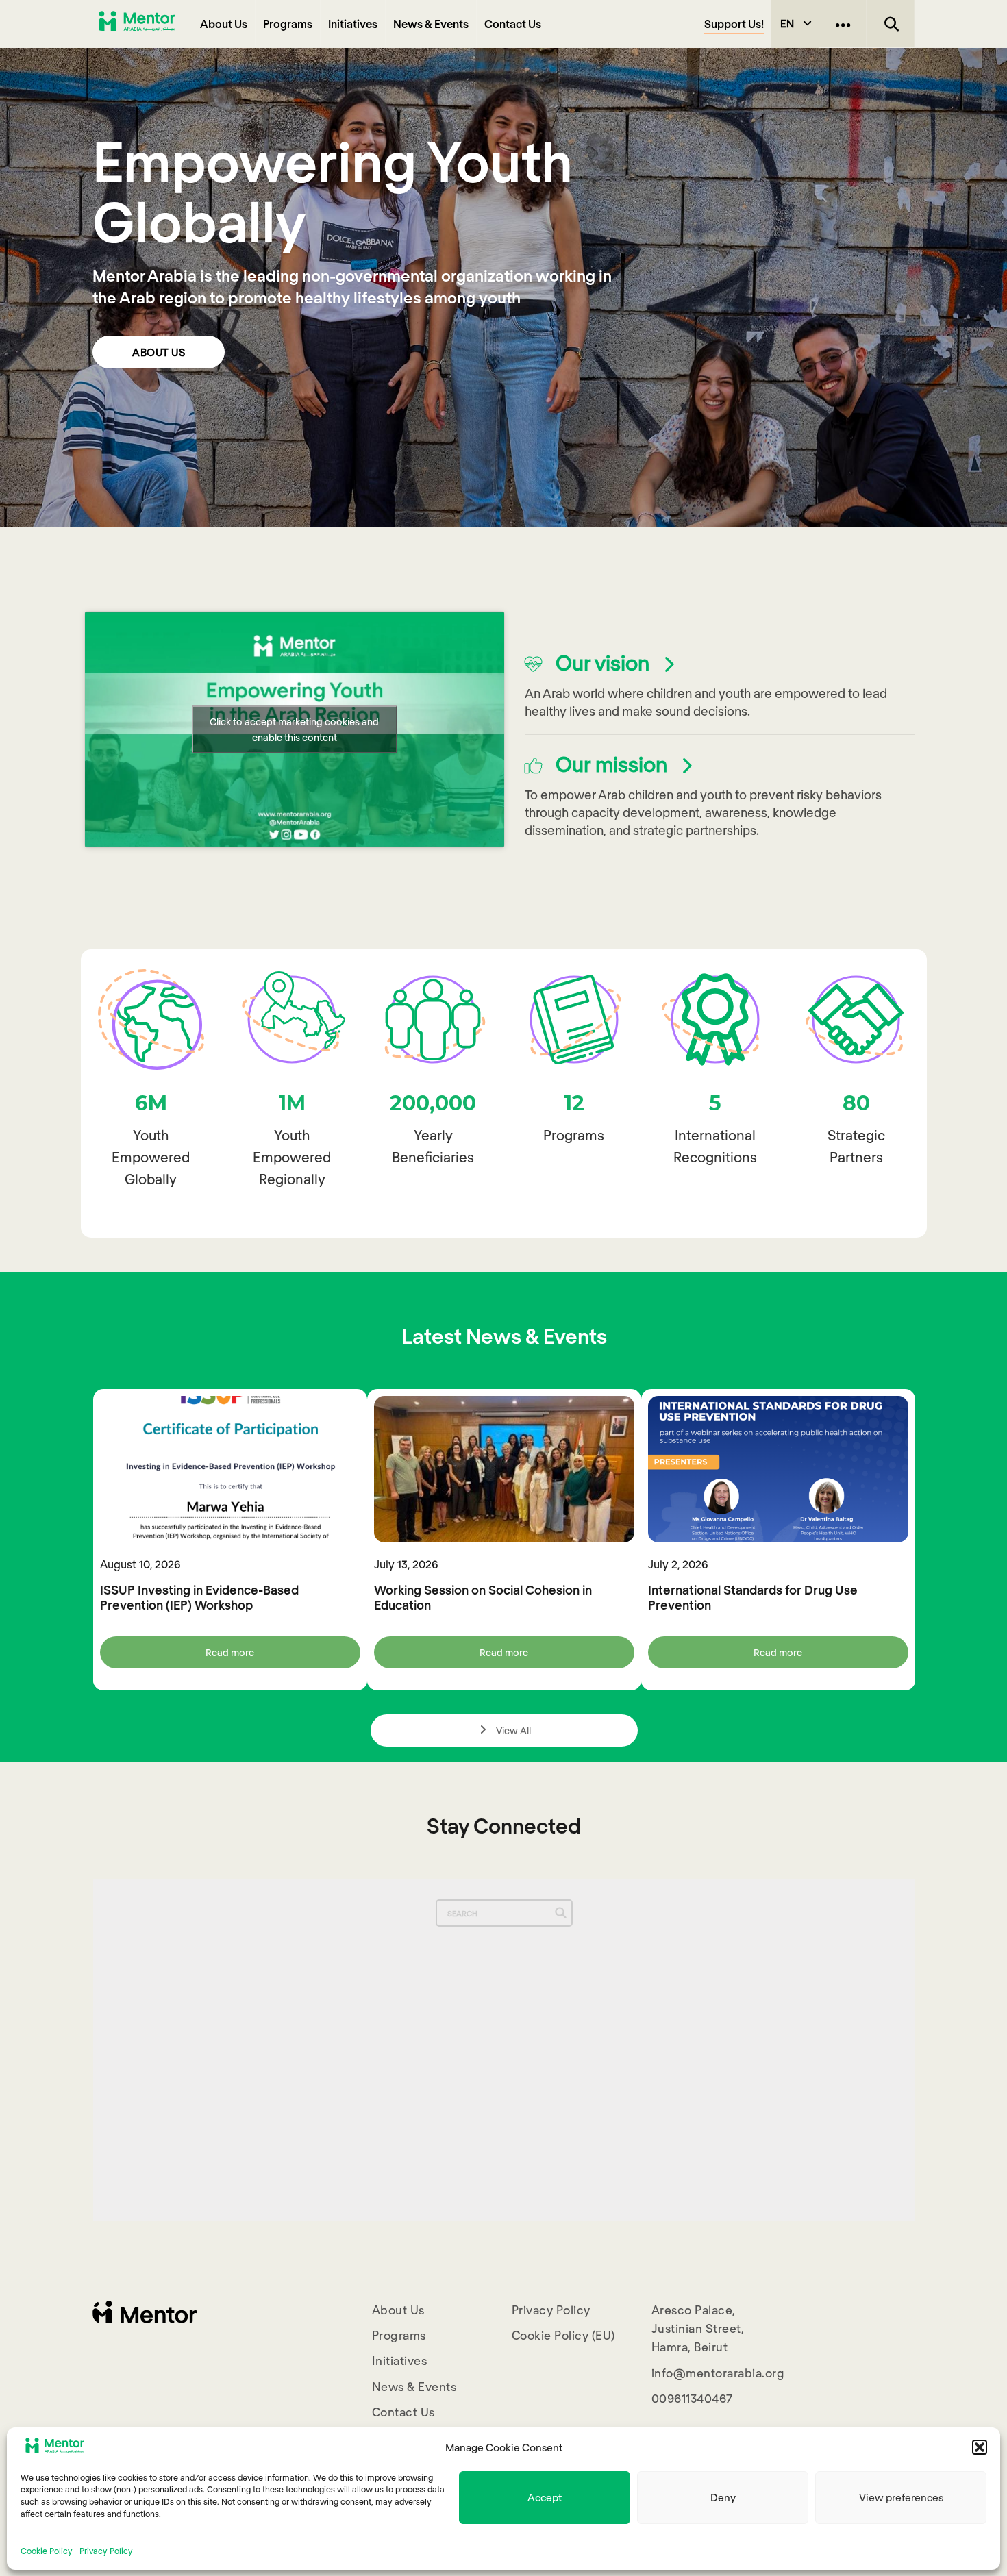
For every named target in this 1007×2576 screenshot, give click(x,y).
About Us (224, 24)
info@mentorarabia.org (718, 2373)
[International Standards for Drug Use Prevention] (778, 1469)
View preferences (901, 2497)
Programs (288, 24)
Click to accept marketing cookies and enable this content (294, 729)
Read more (230, 1652)
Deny (723, 2497)
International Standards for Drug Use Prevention (753, 1597)
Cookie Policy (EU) (563, 2335)
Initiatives (353, 24)
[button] (980, 2447)
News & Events (431, 24)
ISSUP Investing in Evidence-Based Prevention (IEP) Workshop (199, 1597)
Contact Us (513, 24)
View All (512, 1730)
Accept (545, 2497)
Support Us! (734, 24)
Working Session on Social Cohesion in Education (483, 1597)
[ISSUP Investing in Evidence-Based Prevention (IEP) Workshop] (230, 1469)
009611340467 (692, 2398)
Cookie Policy (47, 2550)
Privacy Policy (106, 2550)
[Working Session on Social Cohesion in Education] (504, 1469)
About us (159, 352)
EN (787, 23)
